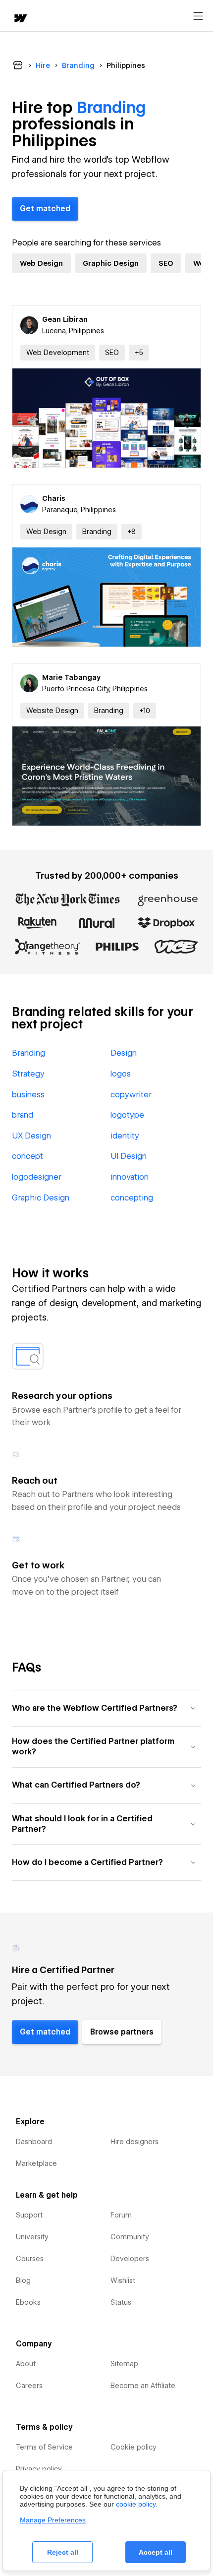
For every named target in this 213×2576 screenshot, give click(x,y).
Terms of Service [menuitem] (44, 2447)
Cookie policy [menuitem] (133, 2447)
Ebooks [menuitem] (28, 2302)
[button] (139, 353)
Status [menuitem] (121, 2302)
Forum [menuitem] (121, 2215)
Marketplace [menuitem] (36, 2163)
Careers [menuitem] (29, 2386)
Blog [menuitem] (23, 2280)
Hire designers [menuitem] (134, 2142)
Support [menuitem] (29, 2215)
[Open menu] (198, 16)
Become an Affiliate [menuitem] (143, 2386)
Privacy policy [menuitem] (39, 2469)
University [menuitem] (32, 2237)
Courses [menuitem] (30, 2259)
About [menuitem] (26, 2364)
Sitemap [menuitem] (124, 2364)
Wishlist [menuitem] (123, 2280)
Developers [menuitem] (130, 2259)
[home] (20, 19)
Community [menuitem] (130, 2237)
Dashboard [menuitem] (34, 2142)
